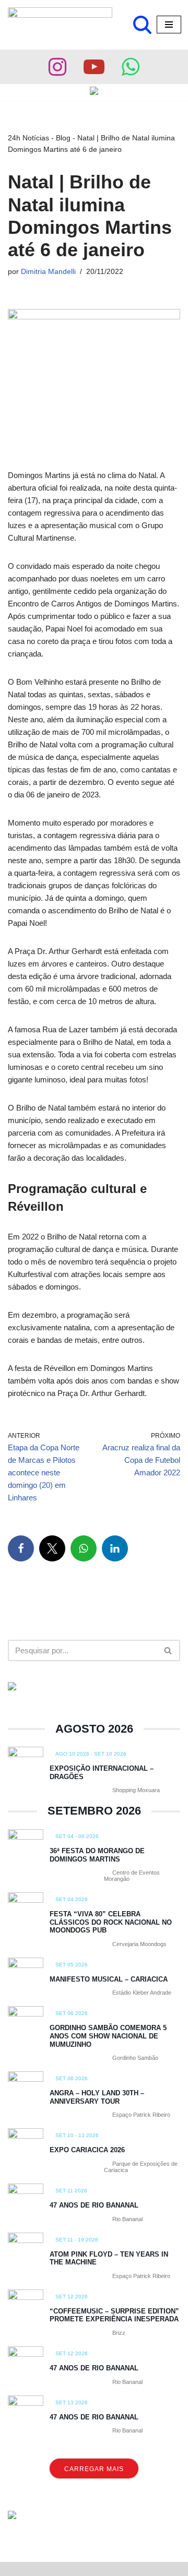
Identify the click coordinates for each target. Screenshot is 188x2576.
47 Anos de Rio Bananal (94, 2205)
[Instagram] (57, 67)
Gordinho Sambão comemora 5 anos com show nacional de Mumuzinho (108, 2036)
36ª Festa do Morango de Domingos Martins (97, 1855)
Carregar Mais (94, 2469)
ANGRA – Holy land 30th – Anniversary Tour (97, 2097)
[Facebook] (21, 1548)
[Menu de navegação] (169, 25)
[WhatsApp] (84, 1548)
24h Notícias (28, 138)
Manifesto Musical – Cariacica (109, 1979)
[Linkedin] (115, 1548)
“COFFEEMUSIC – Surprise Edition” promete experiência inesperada (114, 2315)
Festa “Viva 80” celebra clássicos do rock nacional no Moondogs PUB (111, 1922)
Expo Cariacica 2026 (87, 2150)
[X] (52, 1548)
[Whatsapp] (131, 67)
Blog (63, 138)
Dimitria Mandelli (48, 272)
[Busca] (142, 25)
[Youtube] (94, 67)
